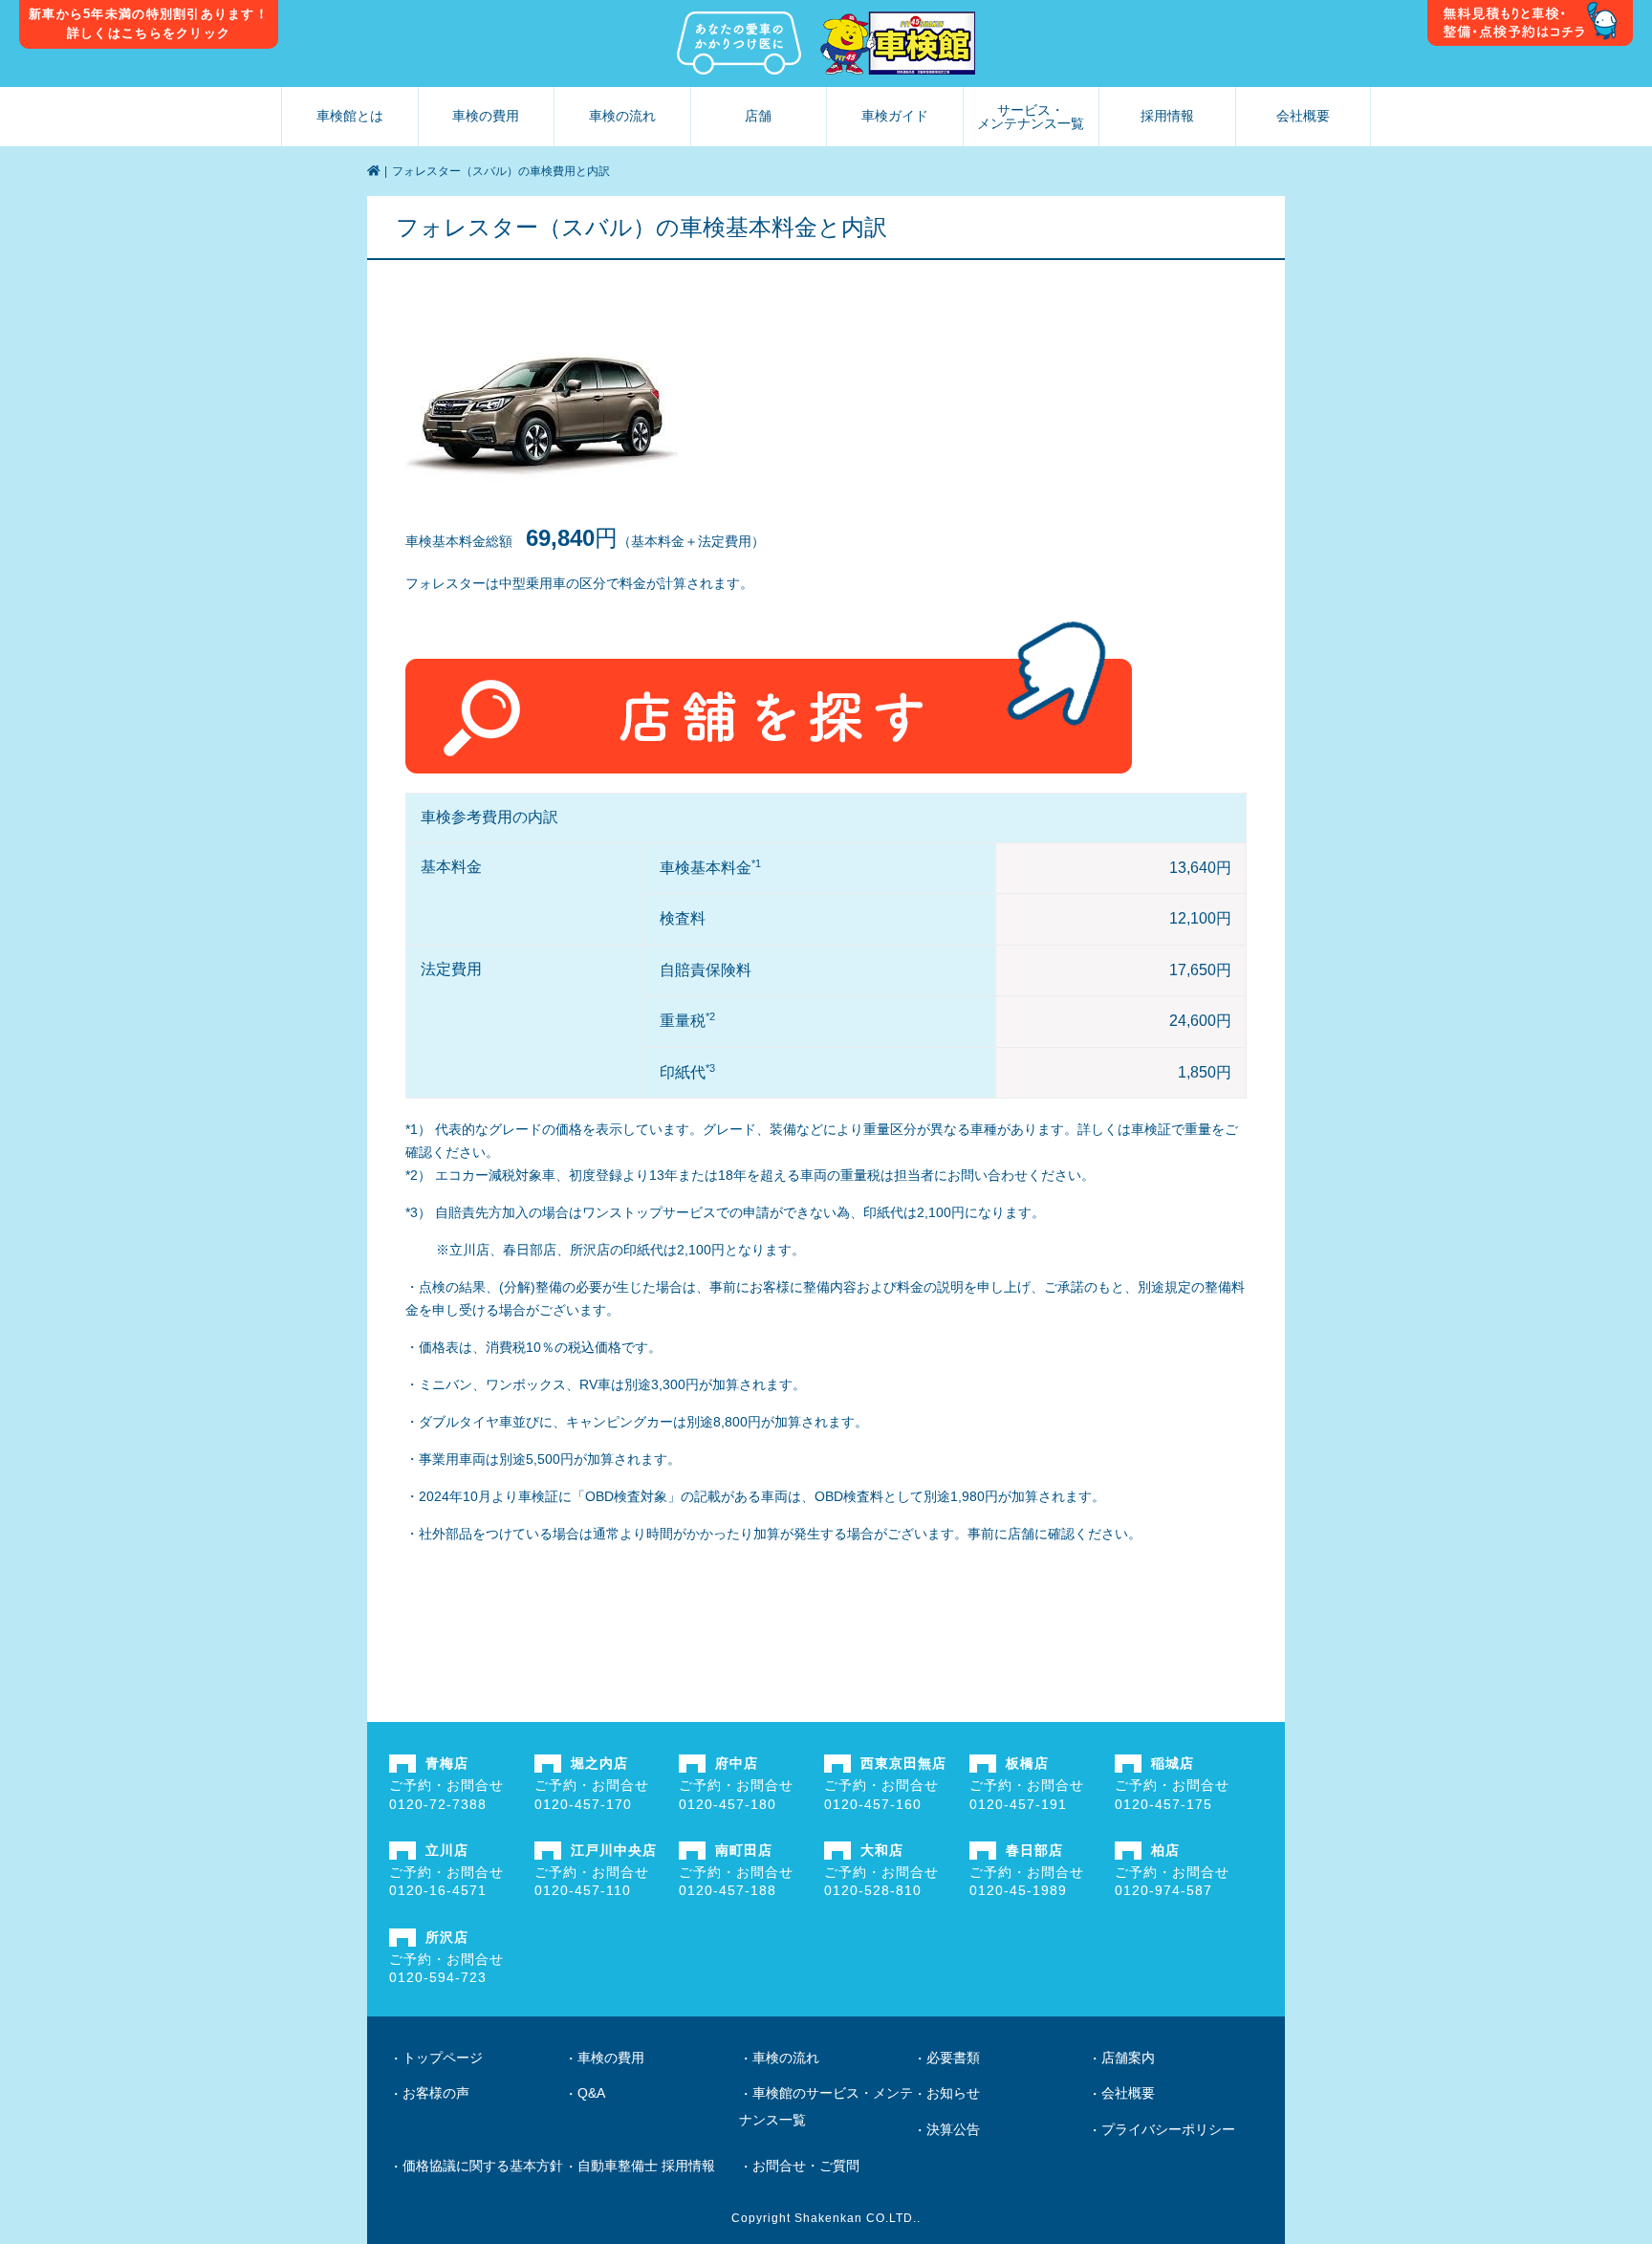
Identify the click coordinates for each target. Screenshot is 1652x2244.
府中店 (737, 1763)
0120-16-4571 (438, 1890)
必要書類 (953, 2058)
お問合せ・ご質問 (806, 2166)
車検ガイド (895, 116)
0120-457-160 (873, 1804)
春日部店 (1034, 1850)
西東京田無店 (903, 1763)
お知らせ (953, 2093)
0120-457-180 (728, 1804)
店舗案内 (1128, 2058)
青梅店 (447, 1763)
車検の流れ (622, 116)
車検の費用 (486, 116)
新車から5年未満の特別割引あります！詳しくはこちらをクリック (149, 23)
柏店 (1165, 1850)
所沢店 (447, 1937)
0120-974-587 (1163, 1890)
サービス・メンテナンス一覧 (1031, 117)
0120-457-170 (583, 1804)
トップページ (443, 2058)
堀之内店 (599, 1763)
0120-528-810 (873, 1890)
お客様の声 (436, 2093)
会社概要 (1303, 116)
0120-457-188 (728, 1890)
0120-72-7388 (438, 1804)
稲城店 (1173, 1763)
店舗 (758, 116)
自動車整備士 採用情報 (646, 2166)
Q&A (591, 2093)
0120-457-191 (1018, 1804)
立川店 (447, 1850)
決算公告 (953, 2129)
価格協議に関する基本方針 (483, 2166)
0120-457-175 (1163, 1804)
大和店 (882, 1850)
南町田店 (744, 1850)
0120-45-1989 (1018, 1890)
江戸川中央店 (614, 1850)
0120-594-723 (438, 1977)
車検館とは (350, 116)
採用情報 (1167, 116)
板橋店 (1027, 1763)
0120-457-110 (583, 1890)
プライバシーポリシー (1168, 2129)
